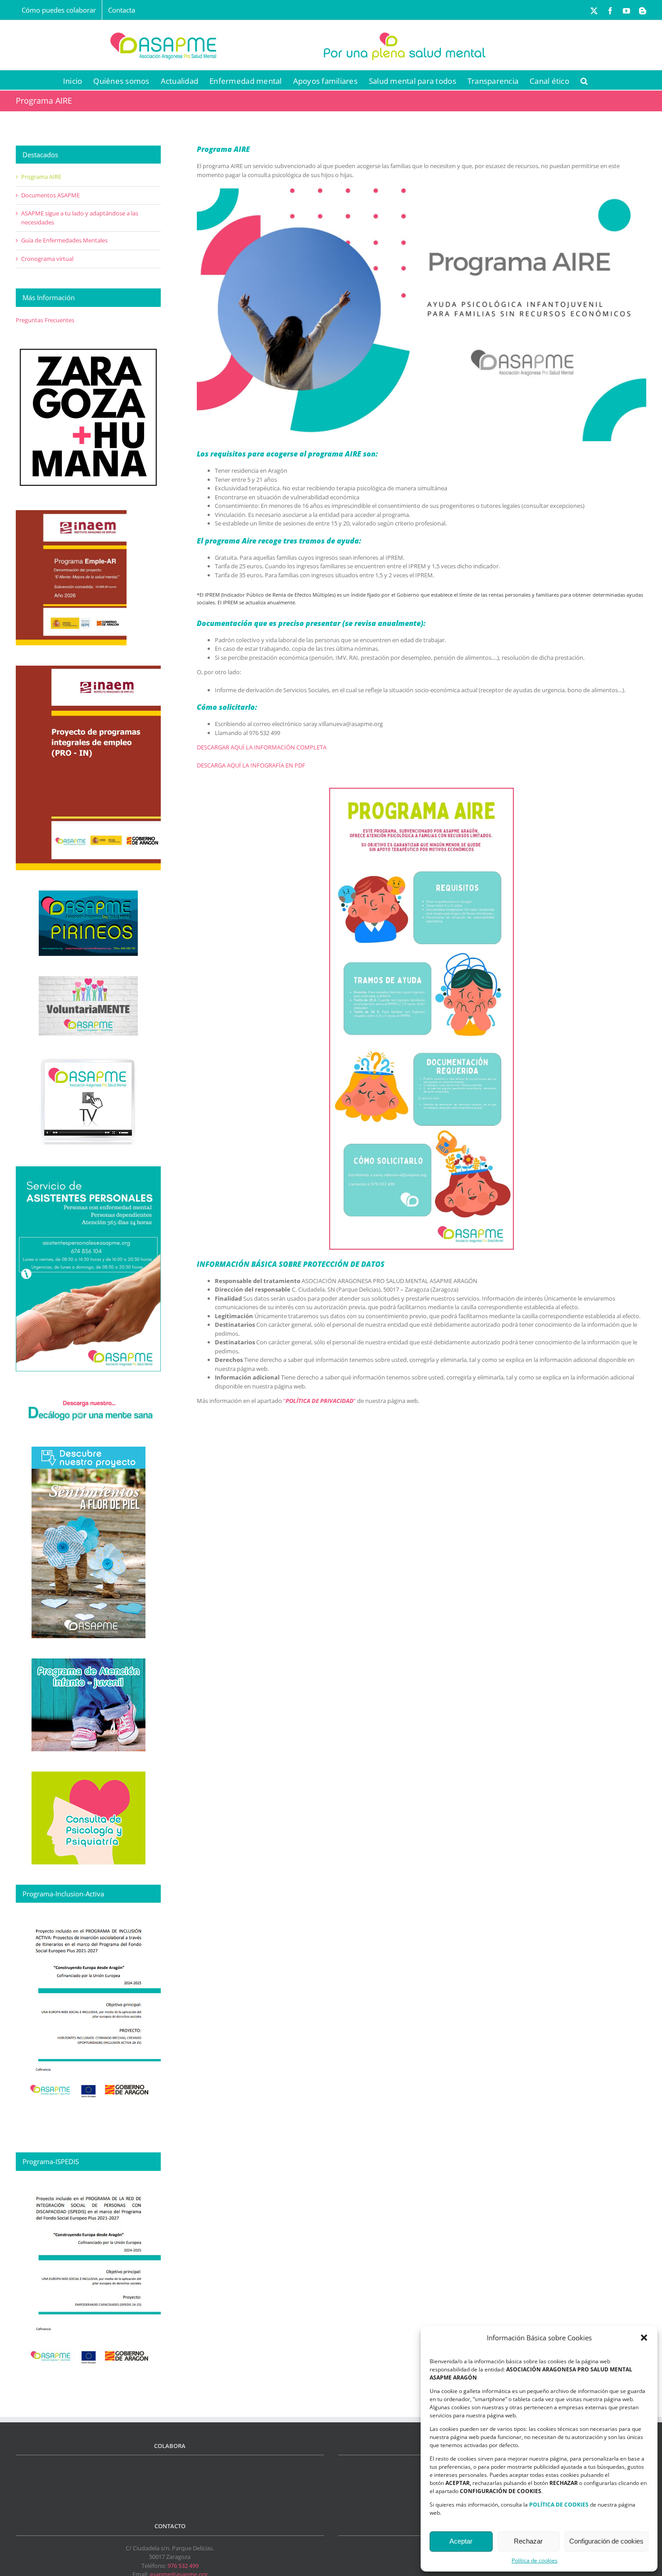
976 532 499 (183, 2566)
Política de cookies (535, 2560)
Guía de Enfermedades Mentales (64, 240)
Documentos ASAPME (50, 195)
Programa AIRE (41, 177)
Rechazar (528, 2541)
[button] (644, 2338)
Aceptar (461, 2541)
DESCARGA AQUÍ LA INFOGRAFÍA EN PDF (251, 765)
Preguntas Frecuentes (45, 320)
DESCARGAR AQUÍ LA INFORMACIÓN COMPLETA (262, 747)
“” (320, 1401)
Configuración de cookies (606, 2541)
